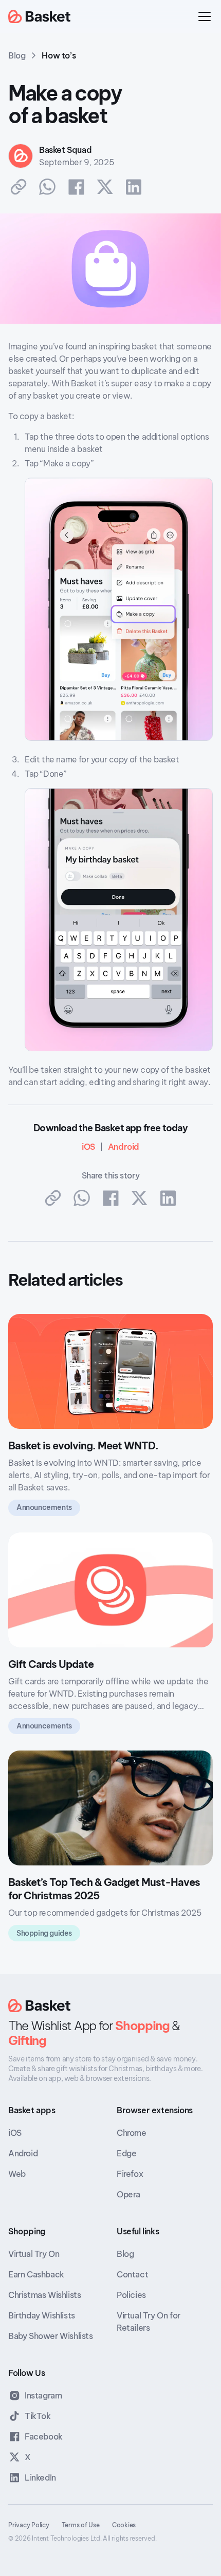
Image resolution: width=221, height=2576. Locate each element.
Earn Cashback (36, 2274)
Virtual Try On (34, 2254)
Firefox (130, 2174)
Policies (131, 2295)
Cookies (124, 2525)
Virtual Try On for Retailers (149, 2322)
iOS (15, 2133)
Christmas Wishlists (44, 2295)
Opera (128, 2194)
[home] (39, 17)
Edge (126, 2153)
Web (17, 2174)
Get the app (158, 16)
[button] (202, 16)
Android (23, 2153)
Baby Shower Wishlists (51, 2336)
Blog (125, 2254)
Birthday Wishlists (42, 2315)
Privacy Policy (29, 2525)
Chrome (132, 2133)
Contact (132, 2274)
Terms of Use (81, 2525)
